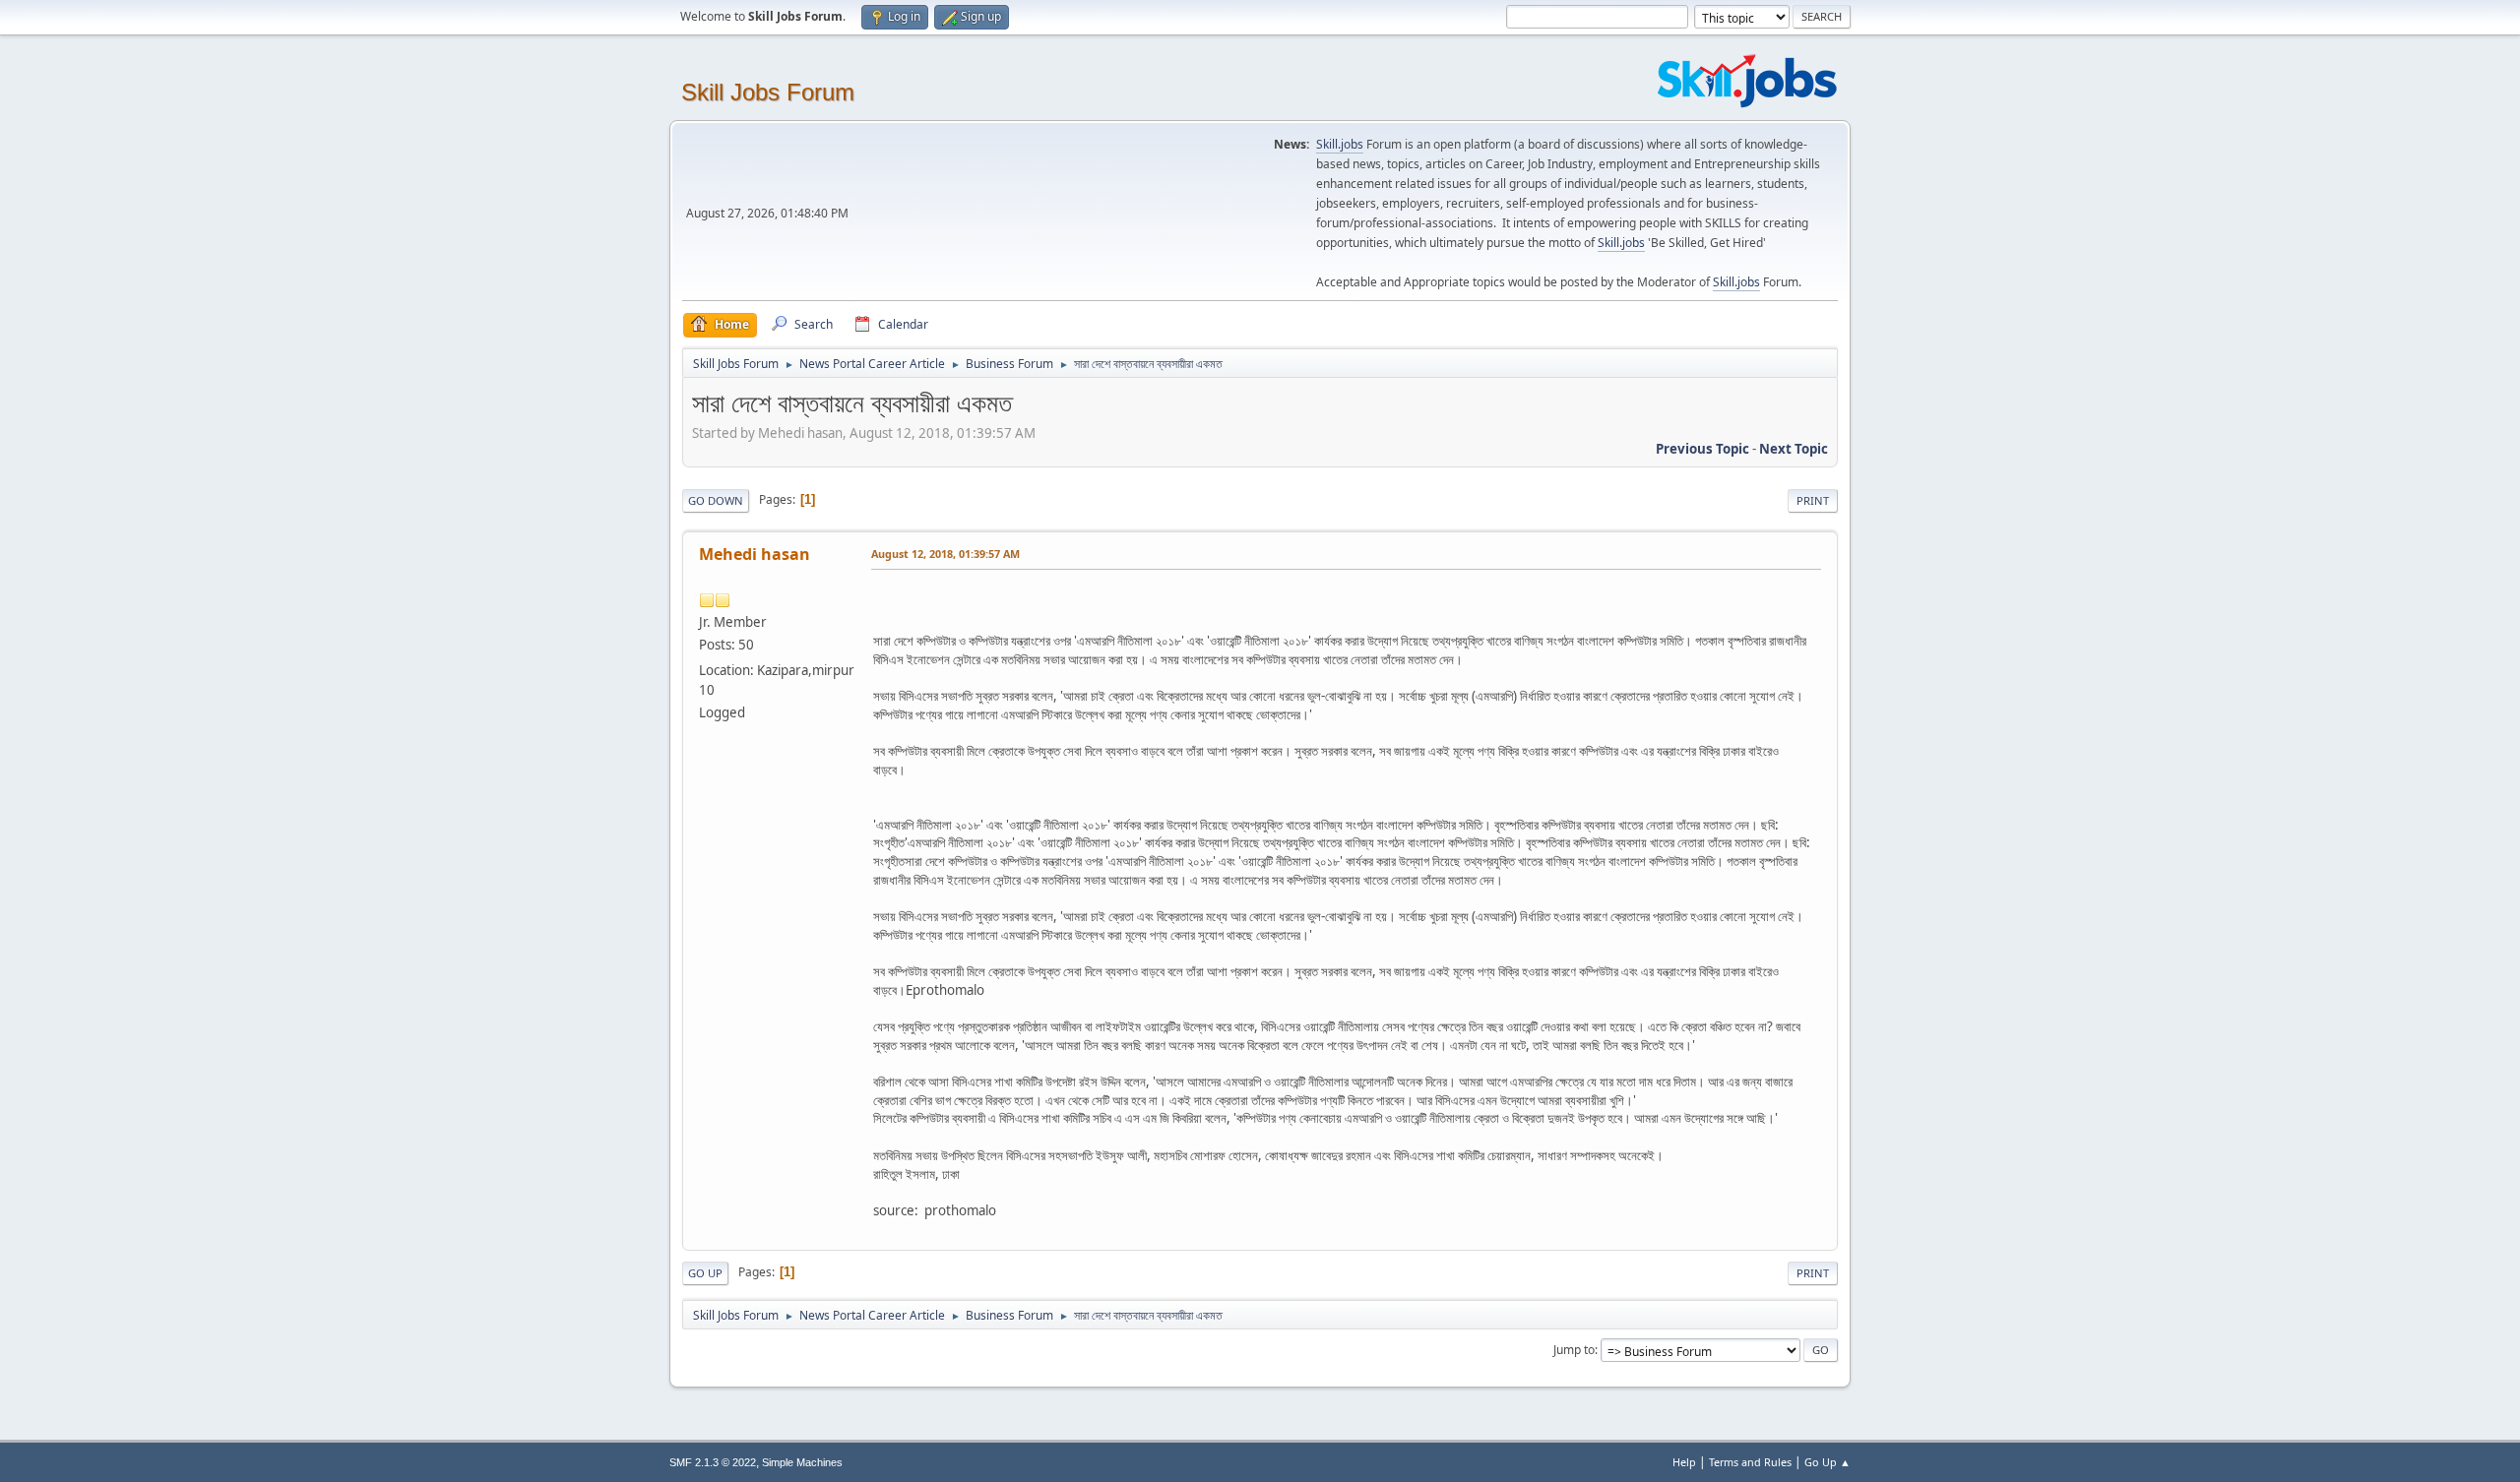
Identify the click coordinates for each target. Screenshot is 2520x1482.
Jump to (1574, 1350)
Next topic (1794, 449)
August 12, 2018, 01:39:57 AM (945, 554)
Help (1684, 1462)
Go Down (716, 500)
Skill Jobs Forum (768, 92)
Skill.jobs (1340, 144)
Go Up (705, 1273)
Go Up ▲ (1827, 1462)
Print (1813, 500)
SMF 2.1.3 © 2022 (713, 1462)
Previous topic (1702, 449)
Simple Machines (802, 1462)
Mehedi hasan (755, 554)
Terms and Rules (1750, 1462)
